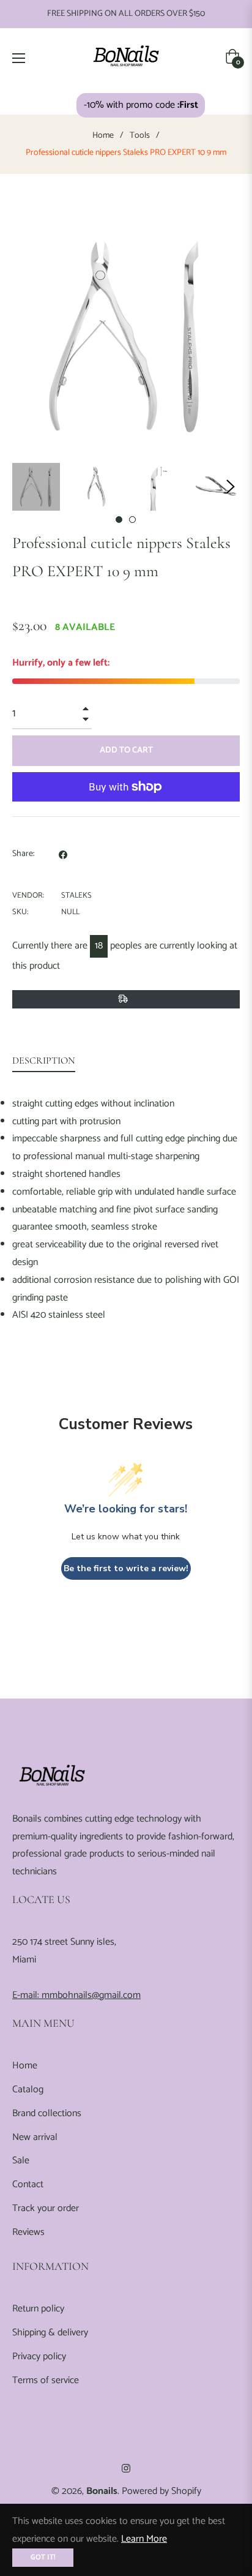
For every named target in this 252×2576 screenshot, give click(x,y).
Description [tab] (44, 1061)
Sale (21, 2161)
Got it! (43, 2557)
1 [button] (119, 520)
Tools (140, 136)
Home (103, 136)
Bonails (102, 2491)
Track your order (46, 2208)
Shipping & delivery (50, 2333)
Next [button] (231, 487)
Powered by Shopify (161, 2491)
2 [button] (132, 520)
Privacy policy (39, 2356)
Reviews (28, 2232)
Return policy (38, 2309)
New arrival (35, 2137)
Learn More (144, 2539)
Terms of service (46, 2380)
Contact (28, 2184)
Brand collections (47, 2113)
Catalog (28, 2090)
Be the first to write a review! (126, 1568)
